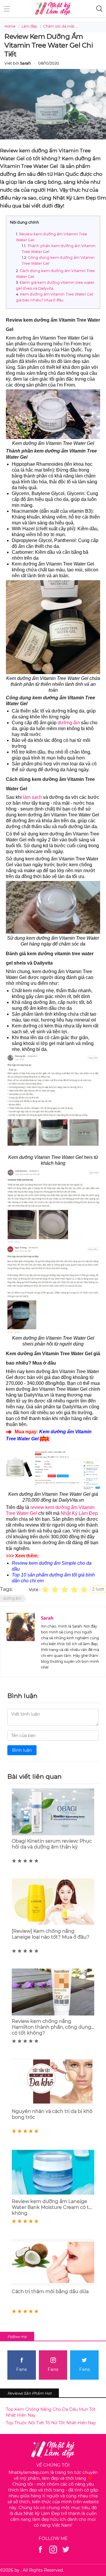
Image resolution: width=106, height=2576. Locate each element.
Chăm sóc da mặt (59, 26)
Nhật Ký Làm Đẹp (79, 1513)
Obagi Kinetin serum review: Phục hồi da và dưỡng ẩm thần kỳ (52, 1844)
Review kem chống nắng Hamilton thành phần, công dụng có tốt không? (52, 2027)
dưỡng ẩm (69, 723)
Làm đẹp (29, 26)
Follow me (17, 2337)
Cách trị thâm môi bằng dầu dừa (50, 2291)
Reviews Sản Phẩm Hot (29, 2393)
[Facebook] (40, 2549)
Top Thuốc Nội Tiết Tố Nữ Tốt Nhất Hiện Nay (51, 2423)
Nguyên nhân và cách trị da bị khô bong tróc (52, 2114)
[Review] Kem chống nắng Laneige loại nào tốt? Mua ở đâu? (50, 1934)
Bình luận (22, 1750)
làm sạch (32, 797)
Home (10, 26)
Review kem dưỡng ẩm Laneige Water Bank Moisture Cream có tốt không (53, 2207)
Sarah (47, 1618)
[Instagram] (53, 2549)
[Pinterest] (66, 2549)
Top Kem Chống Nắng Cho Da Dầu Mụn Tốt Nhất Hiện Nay (51, 2412)
